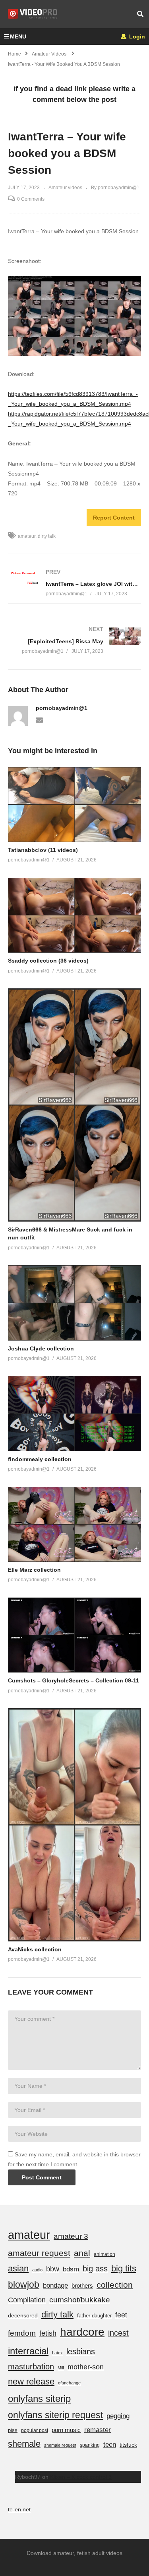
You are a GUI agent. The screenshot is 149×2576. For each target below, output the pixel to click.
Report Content (114, 518)
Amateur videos (65, 188)
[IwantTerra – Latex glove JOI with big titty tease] (74, 583)
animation (104, 2254)
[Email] (39, 719)
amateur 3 (71, 2236)
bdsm (71, 2269)
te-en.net (19, 2509)
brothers (82, 2285)
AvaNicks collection (35, 1949)
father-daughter (94, 2316)
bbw (53, 2269)
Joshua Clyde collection (41, 1348)
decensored (23, 2315)
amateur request (39, 2253)
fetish (48, 2333)
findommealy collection (40, 1459)
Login (136, 36)
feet (121, 2315)
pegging (118, 2416)
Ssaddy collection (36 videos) (48, 961)
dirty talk (47, 536)
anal (82, 2253)
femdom (22, 2333)
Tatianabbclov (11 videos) (43, 850)
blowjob (24, 2284)
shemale (24, 2444)
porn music (66, 2430)
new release (31, 2381)
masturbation (31, 2367)
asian (18, 2268)
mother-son (86, 2367)
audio (37, 2270)
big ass (95, 2269)
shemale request (60, 2445)
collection (115, 2285)
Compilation (27, 2300)
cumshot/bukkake (80, 2300)
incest (118, 2333)
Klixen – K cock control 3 (81, 2477)
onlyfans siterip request (55, 2415)
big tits (124, 2268)
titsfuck (128, 2445)
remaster (98, 2430)
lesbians (81, 2352)
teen (110, 2445)
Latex (57, 2353)
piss (13, 2430)
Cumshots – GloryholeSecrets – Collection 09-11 (74, 1680)
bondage (55, 2285)
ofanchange (69, 2383)
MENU (18, 36)
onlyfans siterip (39, 2399)
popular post (35, 2430)
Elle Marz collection (34, 1570)
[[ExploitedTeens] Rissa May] (74, 640)
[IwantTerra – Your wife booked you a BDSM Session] (74, 805)
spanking (90, 2445)
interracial (28, 2351)
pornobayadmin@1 (62, 708)
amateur (27, 536)
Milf (61, 2368)
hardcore (82, 2332)
